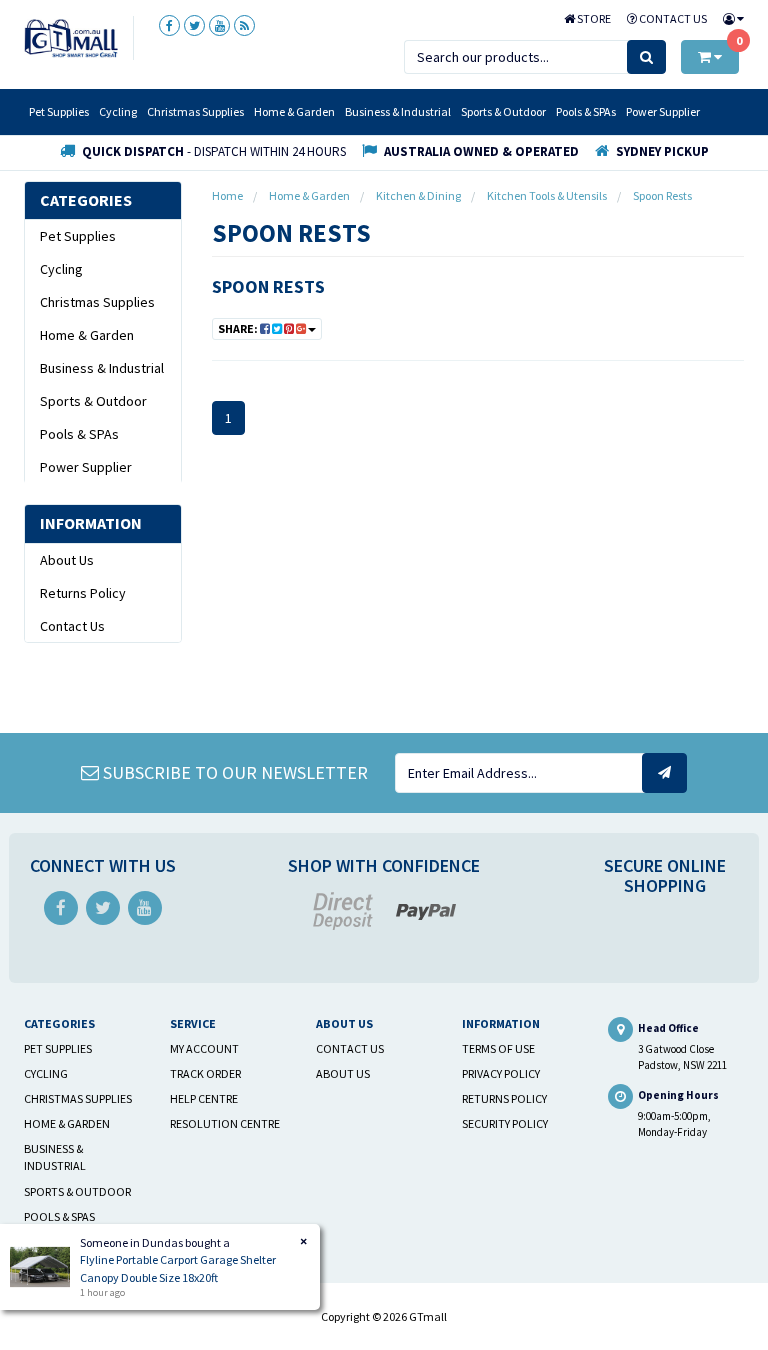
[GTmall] (71, 37)
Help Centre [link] (204, 1098)
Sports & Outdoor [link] (93, 401)
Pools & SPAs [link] (79, 434)
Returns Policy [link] (83, 593)
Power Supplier (663, 111)
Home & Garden (294, 111)
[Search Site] (646, 57)
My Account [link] (204, 1048)
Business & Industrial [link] (102, 368)
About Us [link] (67, 560)
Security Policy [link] (505, 1123)
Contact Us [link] (72, 626)
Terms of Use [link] (498, 1048)
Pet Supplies (59, 111)
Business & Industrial (398, 111)
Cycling (118, 111)
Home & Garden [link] (87, 335)
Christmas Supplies (195, 111)
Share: (239, 328)
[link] (169, 25)
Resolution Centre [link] (225, 1123)
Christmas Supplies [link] (97, 302)
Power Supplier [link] (86, 467)
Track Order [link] (205, 1073)
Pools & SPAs (586, 111)
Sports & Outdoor (503, 111)
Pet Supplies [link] (78, 236)
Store (593, 18)
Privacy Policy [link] (501, 1073)
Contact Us (672, 18)
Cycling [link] (61, 269)
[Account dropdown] (729, 18)
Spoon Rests (268, 286)
